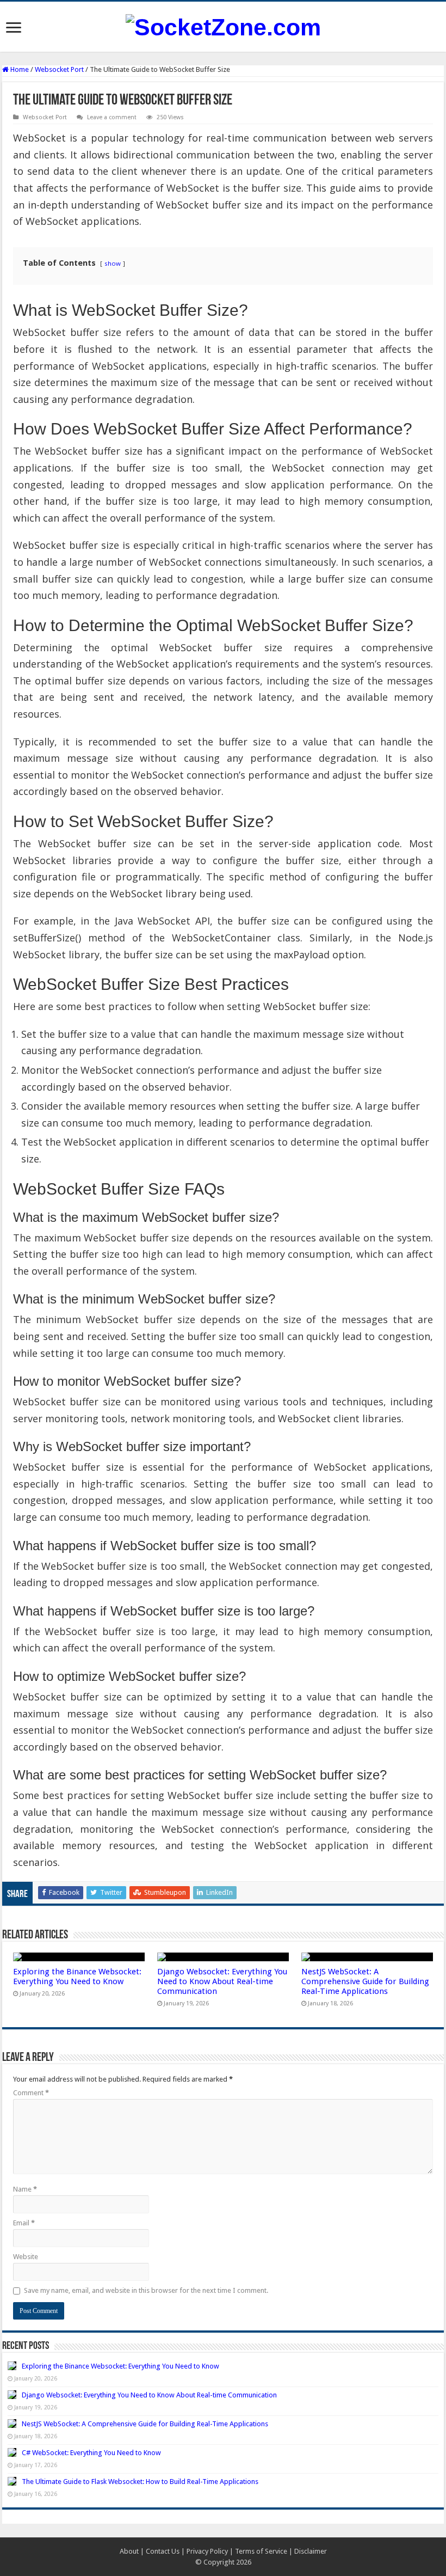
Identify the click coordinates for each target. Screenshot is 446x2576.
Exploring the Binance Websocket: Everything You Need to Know (77, 1977)
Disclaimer (311, 2551)
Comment (31, 2093)
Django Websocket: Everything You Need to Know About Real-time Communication (222, 1981)
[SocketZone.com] (223, 26)
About (129, 2551)
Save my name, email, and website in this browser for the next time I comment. (146, 2290)
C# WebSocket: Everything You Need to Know (91, 2453)
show (113, 263)
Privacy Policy (207, 2551)
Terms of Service (261, 2551)
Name (25, 2189)
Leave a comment (112, 117)
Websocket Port (59, 69)
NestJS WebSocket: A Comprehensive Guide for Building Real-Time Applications (365, 1981)
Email (24, 2223)
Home (19, 69)
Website (26, 2257)
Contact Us (163, 2551)
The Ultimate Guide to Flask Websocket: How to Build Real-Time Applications (140, 2482)
